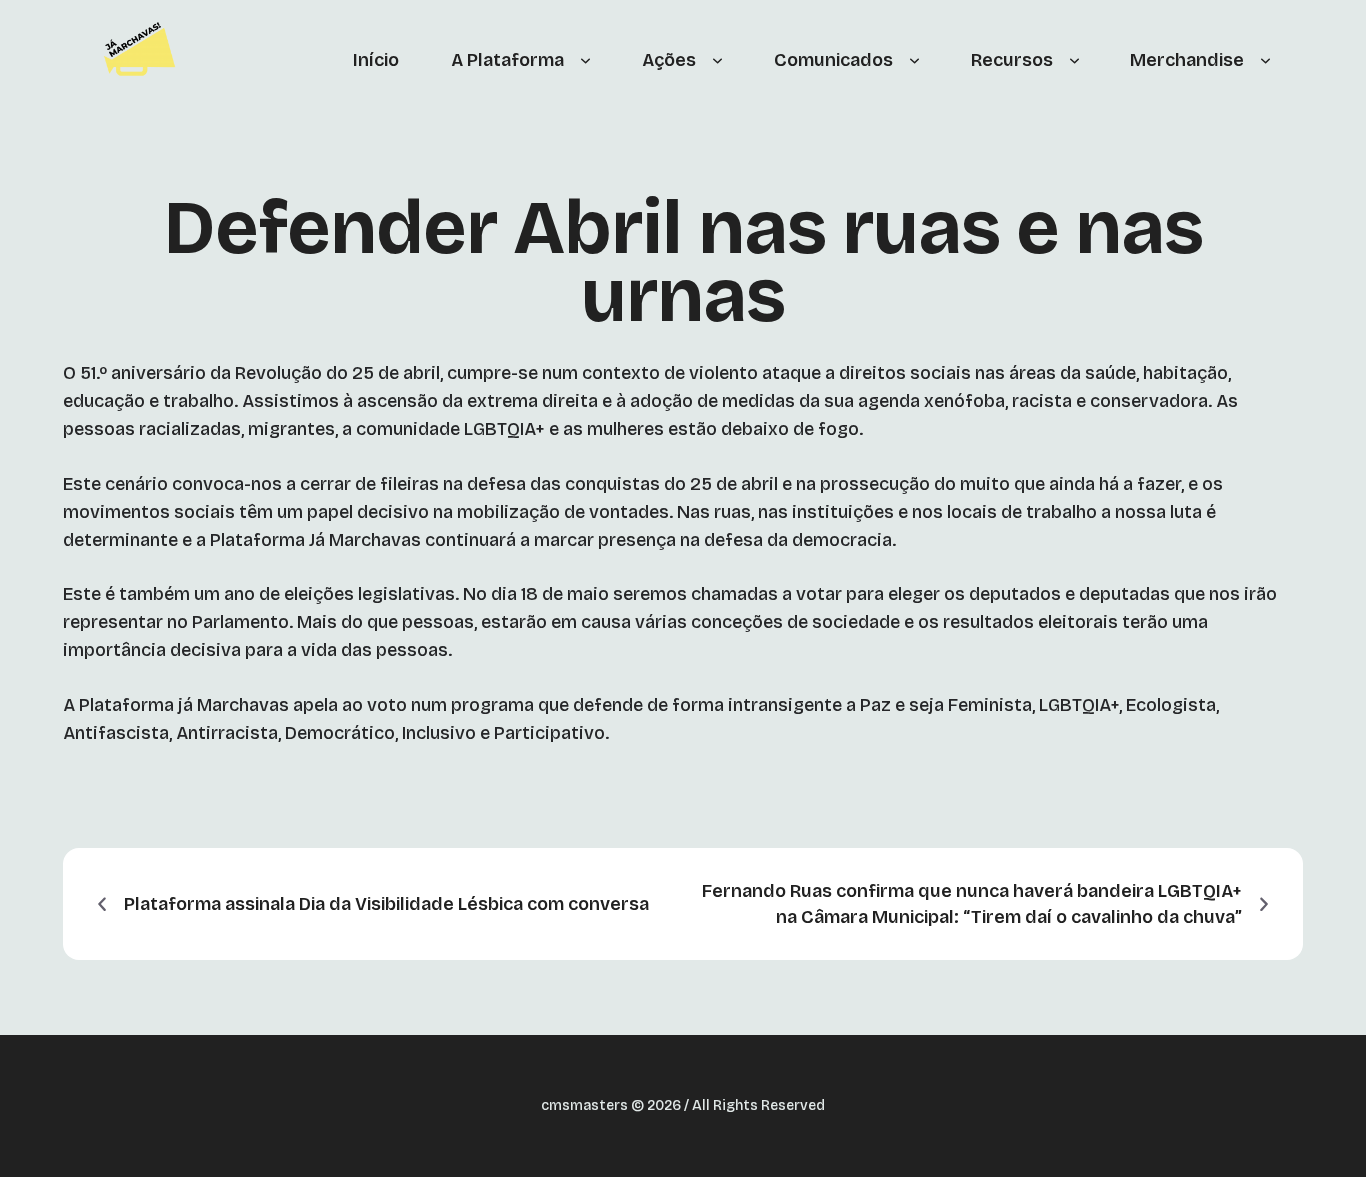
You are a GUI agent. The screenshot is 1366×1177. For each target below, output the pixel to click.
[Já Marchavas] (143, 60)
